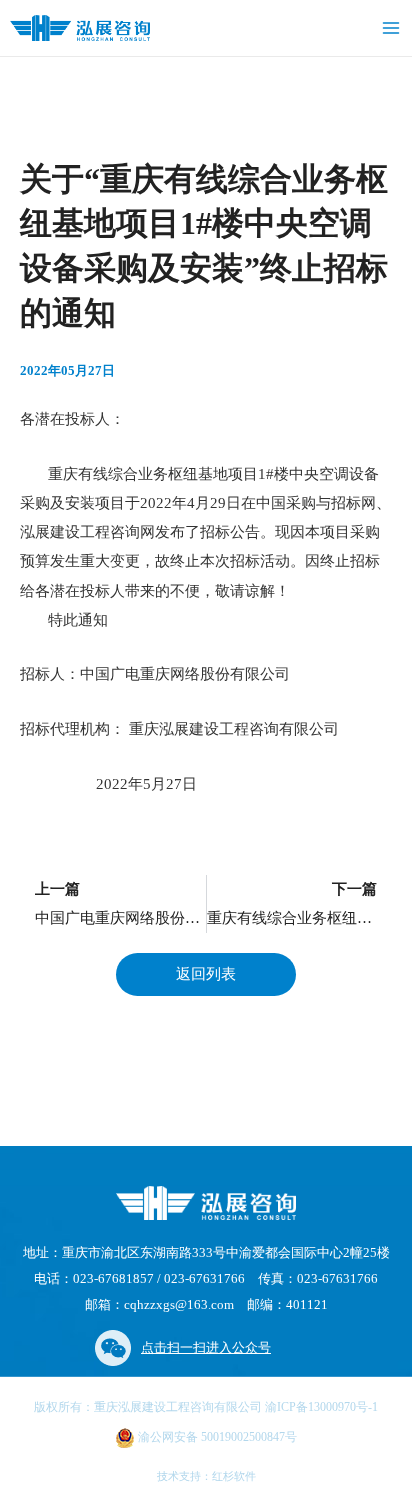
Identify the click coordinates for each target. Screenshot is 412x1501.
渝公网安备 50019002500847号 (216, 1437)
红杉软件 (234, 1476)
